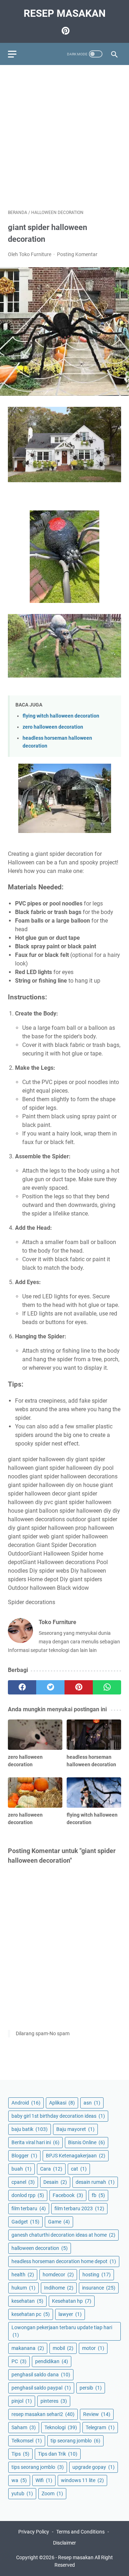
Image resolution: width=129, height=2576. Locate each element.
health (23, 2275)
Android (26, 2103)
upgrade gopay (94, 2467)
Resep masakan (65, 13)
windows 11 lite (82, 2480)
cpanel (23, 2182)
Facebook (68, 2195)
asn (92, 2103)
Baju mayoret (75, 2129)
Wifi (44, 2480)
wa (19, 2480)
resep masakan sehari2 (43, 2414)
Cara (51, 2169)
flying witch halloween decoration (61, 716)
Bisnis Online (87, 2142)
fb (98, 2195)
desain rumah (95, 2182)
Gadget (25, 2222)
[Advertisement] (64, 137)
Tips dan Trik (58, 2454)
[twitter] (50, 1687)
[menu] (16, 54)
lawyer (70, 2314)
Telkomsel (27, 2441)
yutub (22, 2493)
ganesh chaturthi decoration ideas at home (63, 2235)
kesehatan (27, 2301)
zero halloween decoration (53, 727)
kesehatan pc (31, 2314)
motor (93, 2348)
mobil (63, 2348)
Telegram (100, 2427)
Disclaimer (64, 2543)
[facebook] (22, 1687)
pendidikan (52, 2361)
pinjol (22, 2401)
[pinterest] (79, 1687)
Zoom (52, 2493)
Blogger (24, 2156)
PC (19, 2361)
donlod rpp (28, 2195)
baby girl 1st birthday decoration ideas (58, 2116)
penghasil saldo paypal (41, 2388)
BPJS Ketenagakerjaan (76, 2156)
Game (59, 2222)
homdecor (58, 2275)
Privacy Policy (34, 2532)
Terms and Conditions (80, 2532)
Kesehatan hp (72, 2301)
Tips (20, 2454)
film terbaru (29, 2208)
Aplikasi (62, 2103)
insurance (99, 2288)
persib (91, 2388)
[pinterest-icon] (65, 31)
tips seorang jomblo (38, 2467)
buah (21, 2169)
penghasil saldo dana (41, 2375)
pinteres (54, 2401)
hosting (97, 2275)
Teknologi (61, 2427)
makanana (28, 2348)
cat (79, 2169)
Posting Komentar (77, 254)
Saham (24, 2427)
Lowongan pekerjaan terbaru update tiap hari (62, 2331)
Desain (55, 2182)
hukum (23, 2288)
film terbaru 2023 (79, 2208)
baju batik (30, 2129)
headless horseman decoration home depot (64, 2261)
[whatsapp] (107, 1687)
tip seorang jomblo (75, 2441)
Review (97, 2414)
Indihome (59, 2288)
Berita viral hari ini (35, 2142)
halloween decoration (40, 2248)
